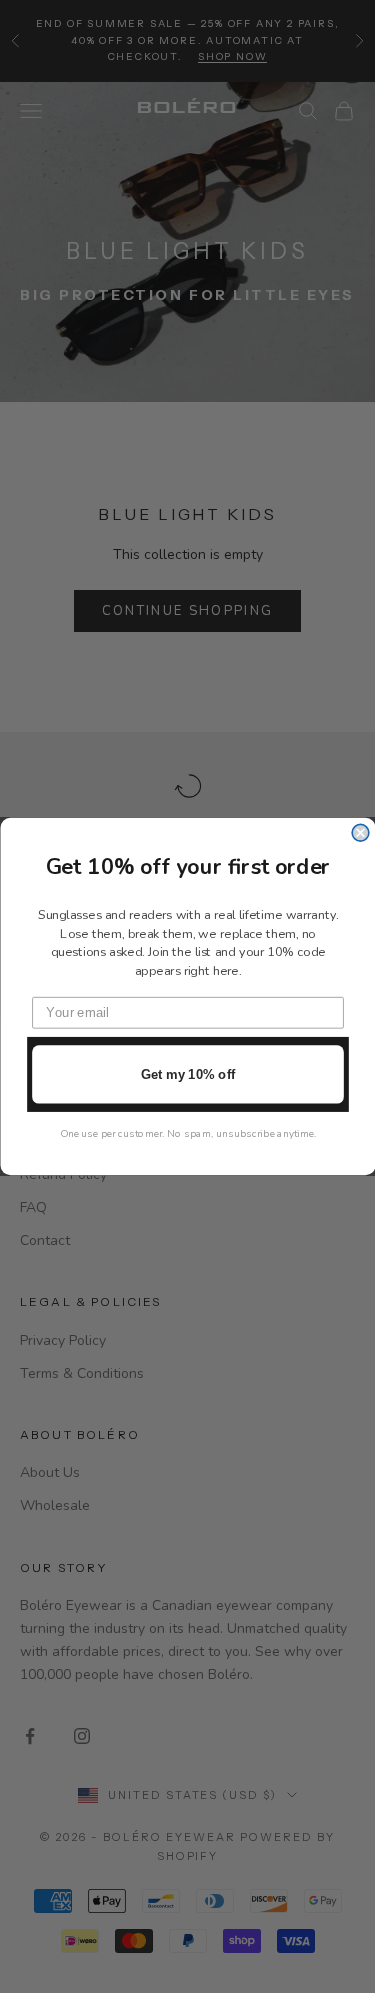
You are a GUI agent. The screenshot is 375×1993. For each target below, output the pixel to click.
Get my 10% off (187, 1074)
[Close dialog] (360, 832)
